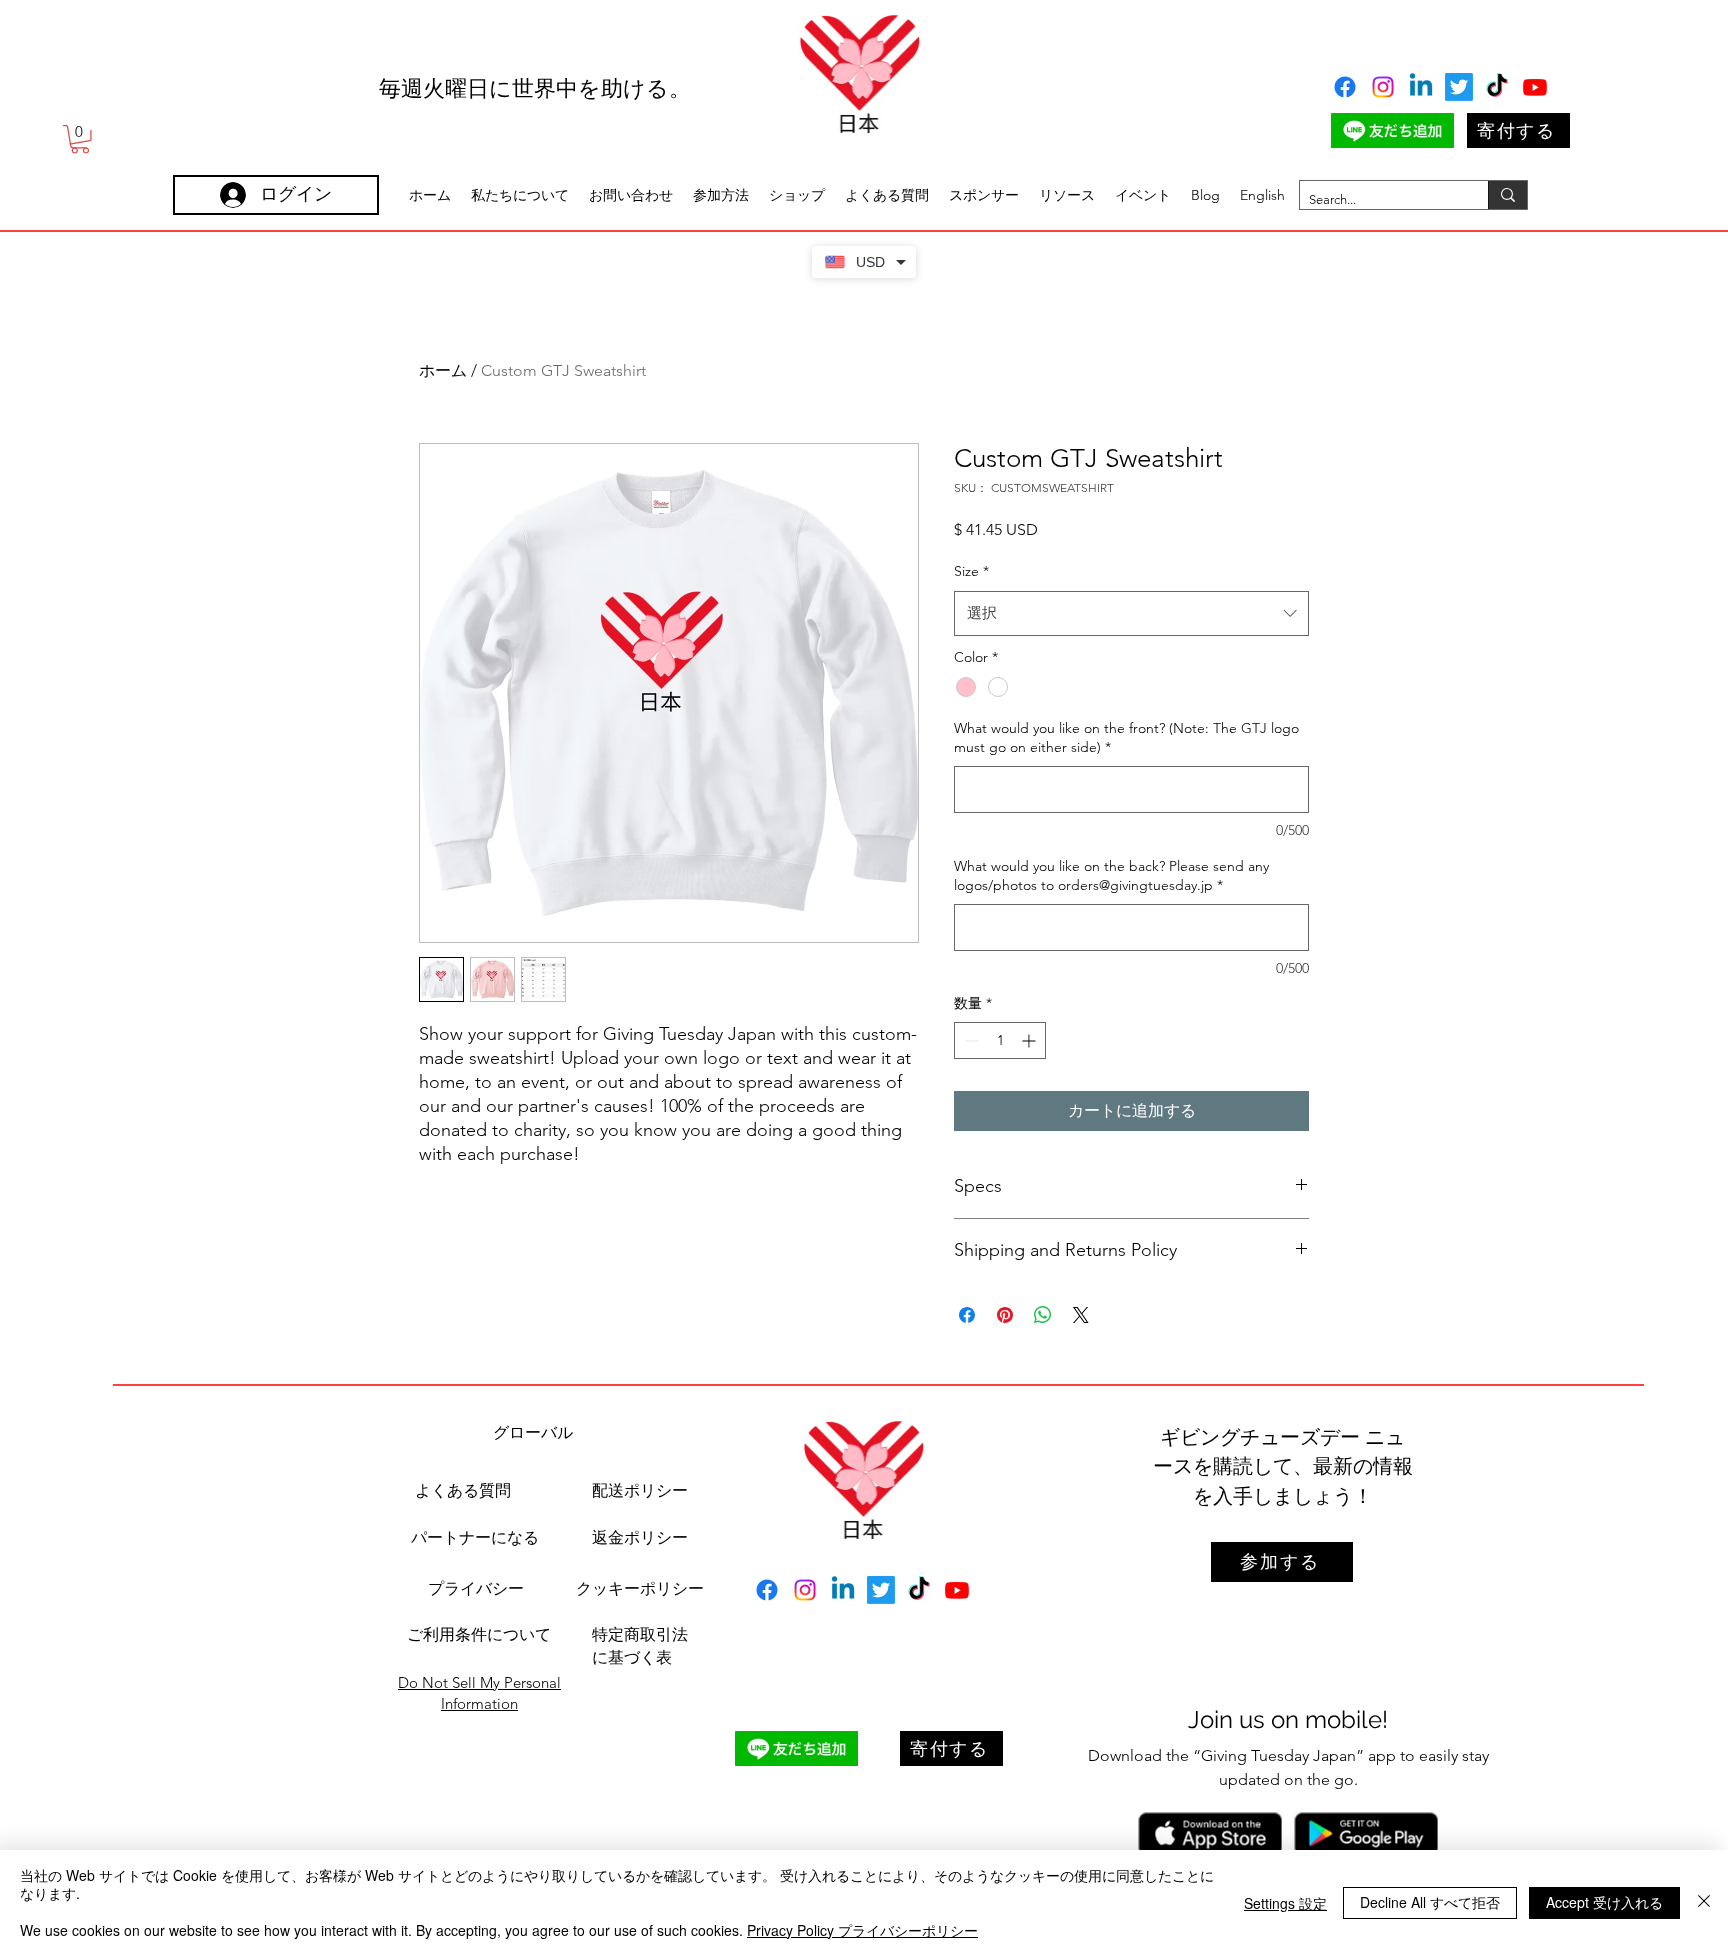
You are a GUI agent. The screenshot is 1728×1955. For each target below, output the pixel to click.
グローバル (533, 1432)
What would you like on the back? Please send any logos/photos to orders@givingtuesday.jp (1111, 876)
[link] (80, 139)
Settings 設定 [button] (1285, 1903)
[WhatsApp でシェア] (1043, 1315)
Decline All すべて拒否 (1430, 1902)
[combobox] (1131, 613)
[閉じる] (1704, 1902)
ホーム (443, 370)
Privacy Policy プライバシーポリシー (862, 1930)
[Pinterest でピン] (1005, 1315)
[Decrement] (969, 1040)
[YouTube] (1535, 87)
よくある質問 (463, 1490)
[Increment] (1030, 1040)
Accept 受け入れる (1604, 1902)
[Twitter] (1459, 87)
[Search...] (1507, 195)
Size (971, 571)
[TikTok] (1497, 87)
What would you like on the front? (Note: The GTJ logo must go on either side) (1126, 738)
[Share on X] (1081, 1315)
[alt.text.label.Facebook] (1345, 87)
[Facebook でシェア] (967, 1315)
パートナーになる (475, 1537)
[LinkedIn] (1421, 87)
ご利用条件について (479, 1634)
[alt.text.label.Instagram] (1383, 87)
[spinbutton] (1000, 1040)
